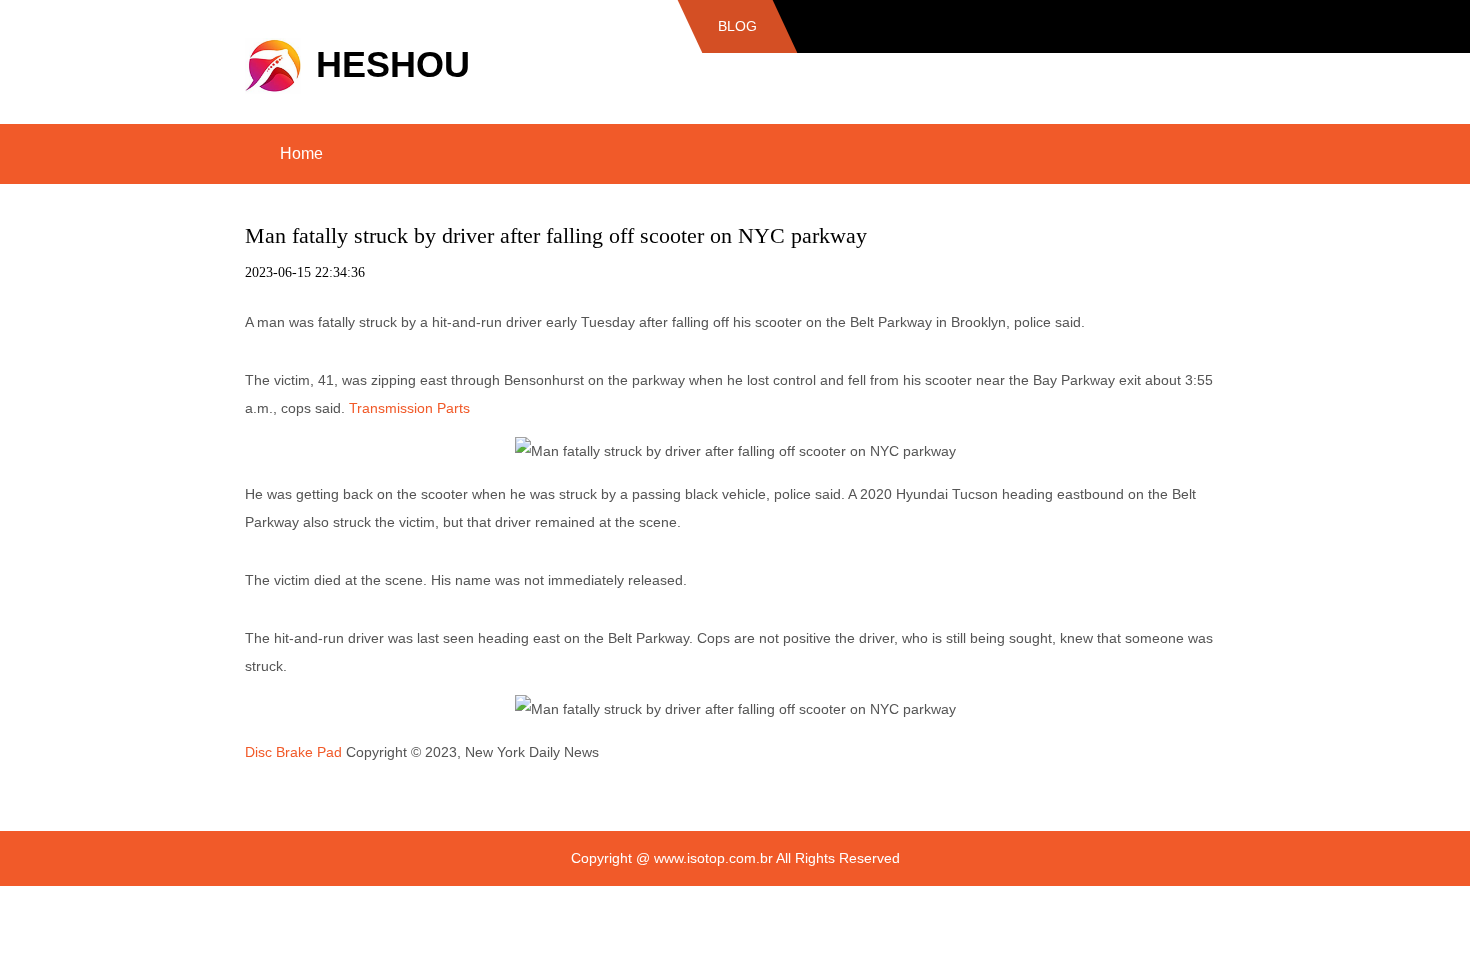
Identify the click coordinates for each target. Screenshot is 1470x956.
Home (301, 153)
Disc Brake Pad (293, 752)
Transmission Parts (409, 408)
